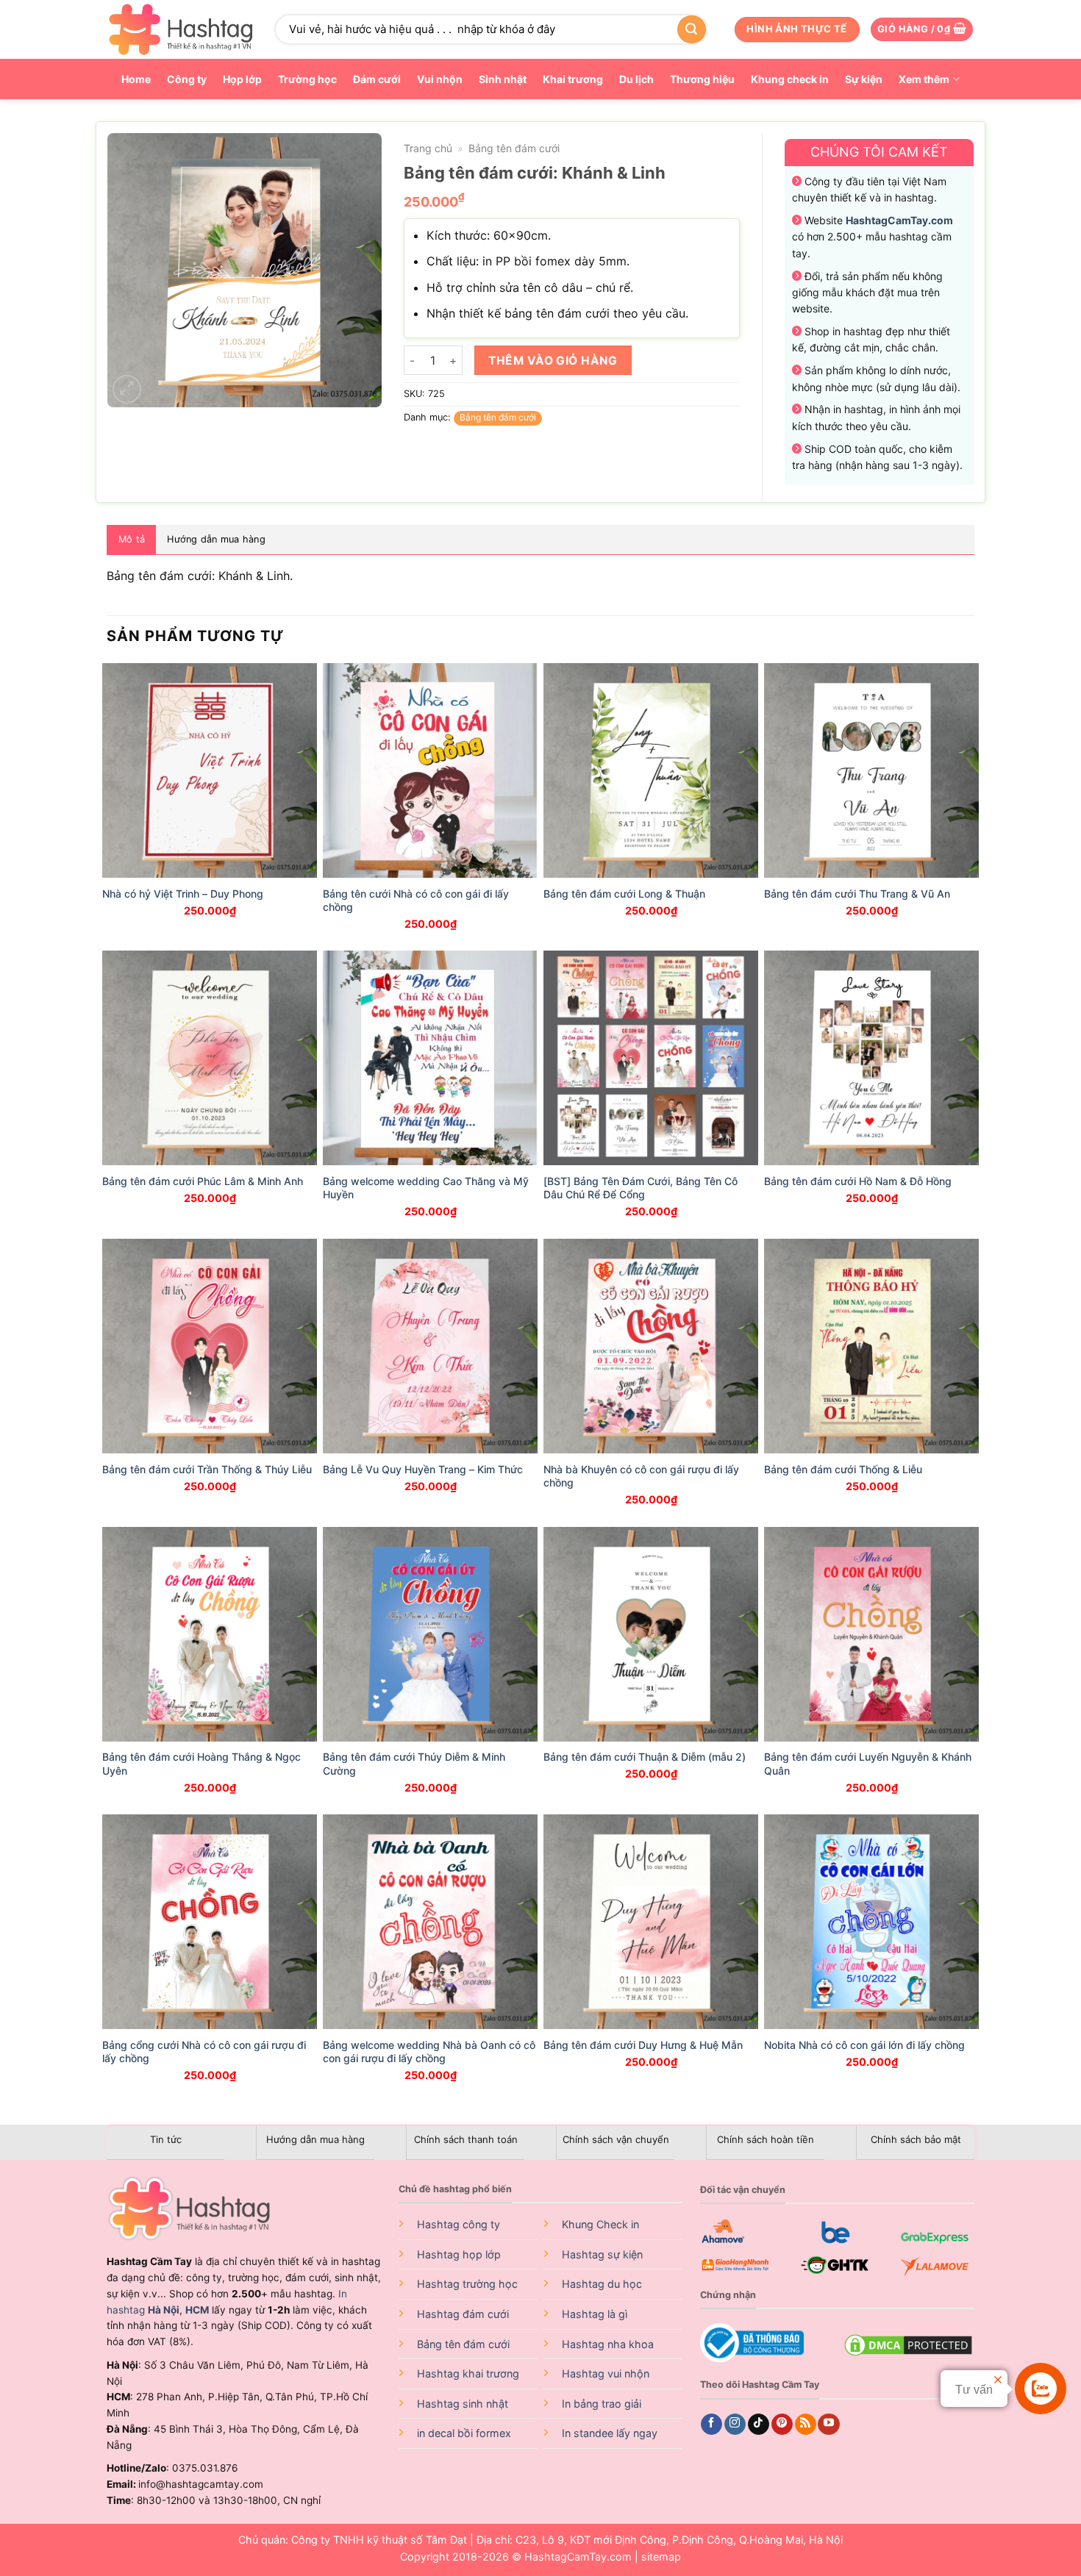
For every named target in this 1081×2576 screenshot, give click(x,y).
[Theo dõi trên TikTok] (759, 2425)
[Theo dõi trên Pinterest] (782, 2425)
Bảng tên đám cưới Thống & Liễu (843, 1469)
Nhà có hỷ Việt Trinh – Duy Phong (183, 894)
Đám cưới (377, 79)
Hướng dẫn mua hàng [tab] (216, 539)
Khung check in (790, 79)
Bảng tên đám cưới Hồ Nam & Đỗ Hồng (858, 1181)
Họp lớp (242, 79)
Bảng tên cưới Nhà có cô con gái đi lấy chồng (416, 900)
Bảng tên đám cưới (514, 148)
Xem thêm (924, 79)
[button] (922, 30)
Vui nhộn (440, 79)
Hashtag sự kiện (602, 2254)
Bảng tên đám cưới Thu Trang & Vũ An (857, 894)
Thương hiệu (702, 79)
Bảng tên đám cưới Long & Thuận (624, 894)
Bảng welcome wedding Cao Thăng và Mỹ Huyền (426, 1188)
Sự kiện (864, 79)
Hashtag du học (602, 2284)
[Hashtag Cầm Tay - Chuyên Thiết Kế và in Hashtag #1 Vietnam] (180, 29)
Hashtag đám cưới (463, 2314)
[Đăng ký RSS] (806, 2425)
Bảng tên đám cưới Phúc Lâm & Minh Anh (203, 1181)
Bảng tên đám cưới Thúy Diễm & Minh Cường (414, 1763)
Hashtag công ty (459, 2224)
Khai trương (573, 79)
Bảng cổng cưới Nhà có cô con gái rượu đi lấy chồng (204, 2051)
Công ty (187, 79)
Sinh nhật (503, 79)
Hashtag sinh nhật (463, 2404)
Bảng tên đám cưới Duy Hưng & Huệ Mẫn (643, 2045)
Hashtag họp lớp (459, 2254)
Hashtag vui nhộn (606, 2373)
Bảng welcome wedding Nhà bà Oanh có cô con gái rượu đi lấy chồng (429, 2051)
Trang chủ (428, 148)
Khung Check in (600, 2224)
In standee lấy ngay (610, 2433)
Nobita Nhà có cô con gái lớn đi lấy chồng (864, 2045)
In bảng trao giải (602, 2404)
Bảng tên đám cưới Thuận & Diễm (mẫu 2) (645, 1757)
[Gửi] (691, 29)
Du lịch (636, 79)
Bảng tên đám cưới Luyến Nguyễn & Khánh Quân (868, 1763)
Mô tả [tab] (132, 539)
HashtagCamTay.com (578, 2557)
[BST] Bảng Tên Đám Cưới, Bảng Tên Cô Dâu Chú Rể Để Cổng (641, 1188)
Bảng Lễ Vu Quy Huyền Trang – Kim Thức (423, 1469)
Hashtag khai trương (468, 2373)
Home (136, 79)
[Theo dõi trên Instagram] (735, 2425)
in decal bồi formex (464, 2433)
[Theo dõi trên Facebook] (711, 2425)
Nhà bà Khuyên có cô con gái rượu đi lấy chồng (641, 1476)
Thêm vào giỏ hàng (553, 361)
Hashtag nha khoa (608, 2344)
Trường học (307, 79)
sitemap (661, 2557)
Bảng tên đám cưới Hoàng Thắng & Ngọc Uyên (201, 1763)
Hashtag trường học (467, 2284)
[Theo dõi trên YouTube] (828, 2425)
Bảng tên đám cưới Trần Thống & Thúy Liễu (207, 1469)
